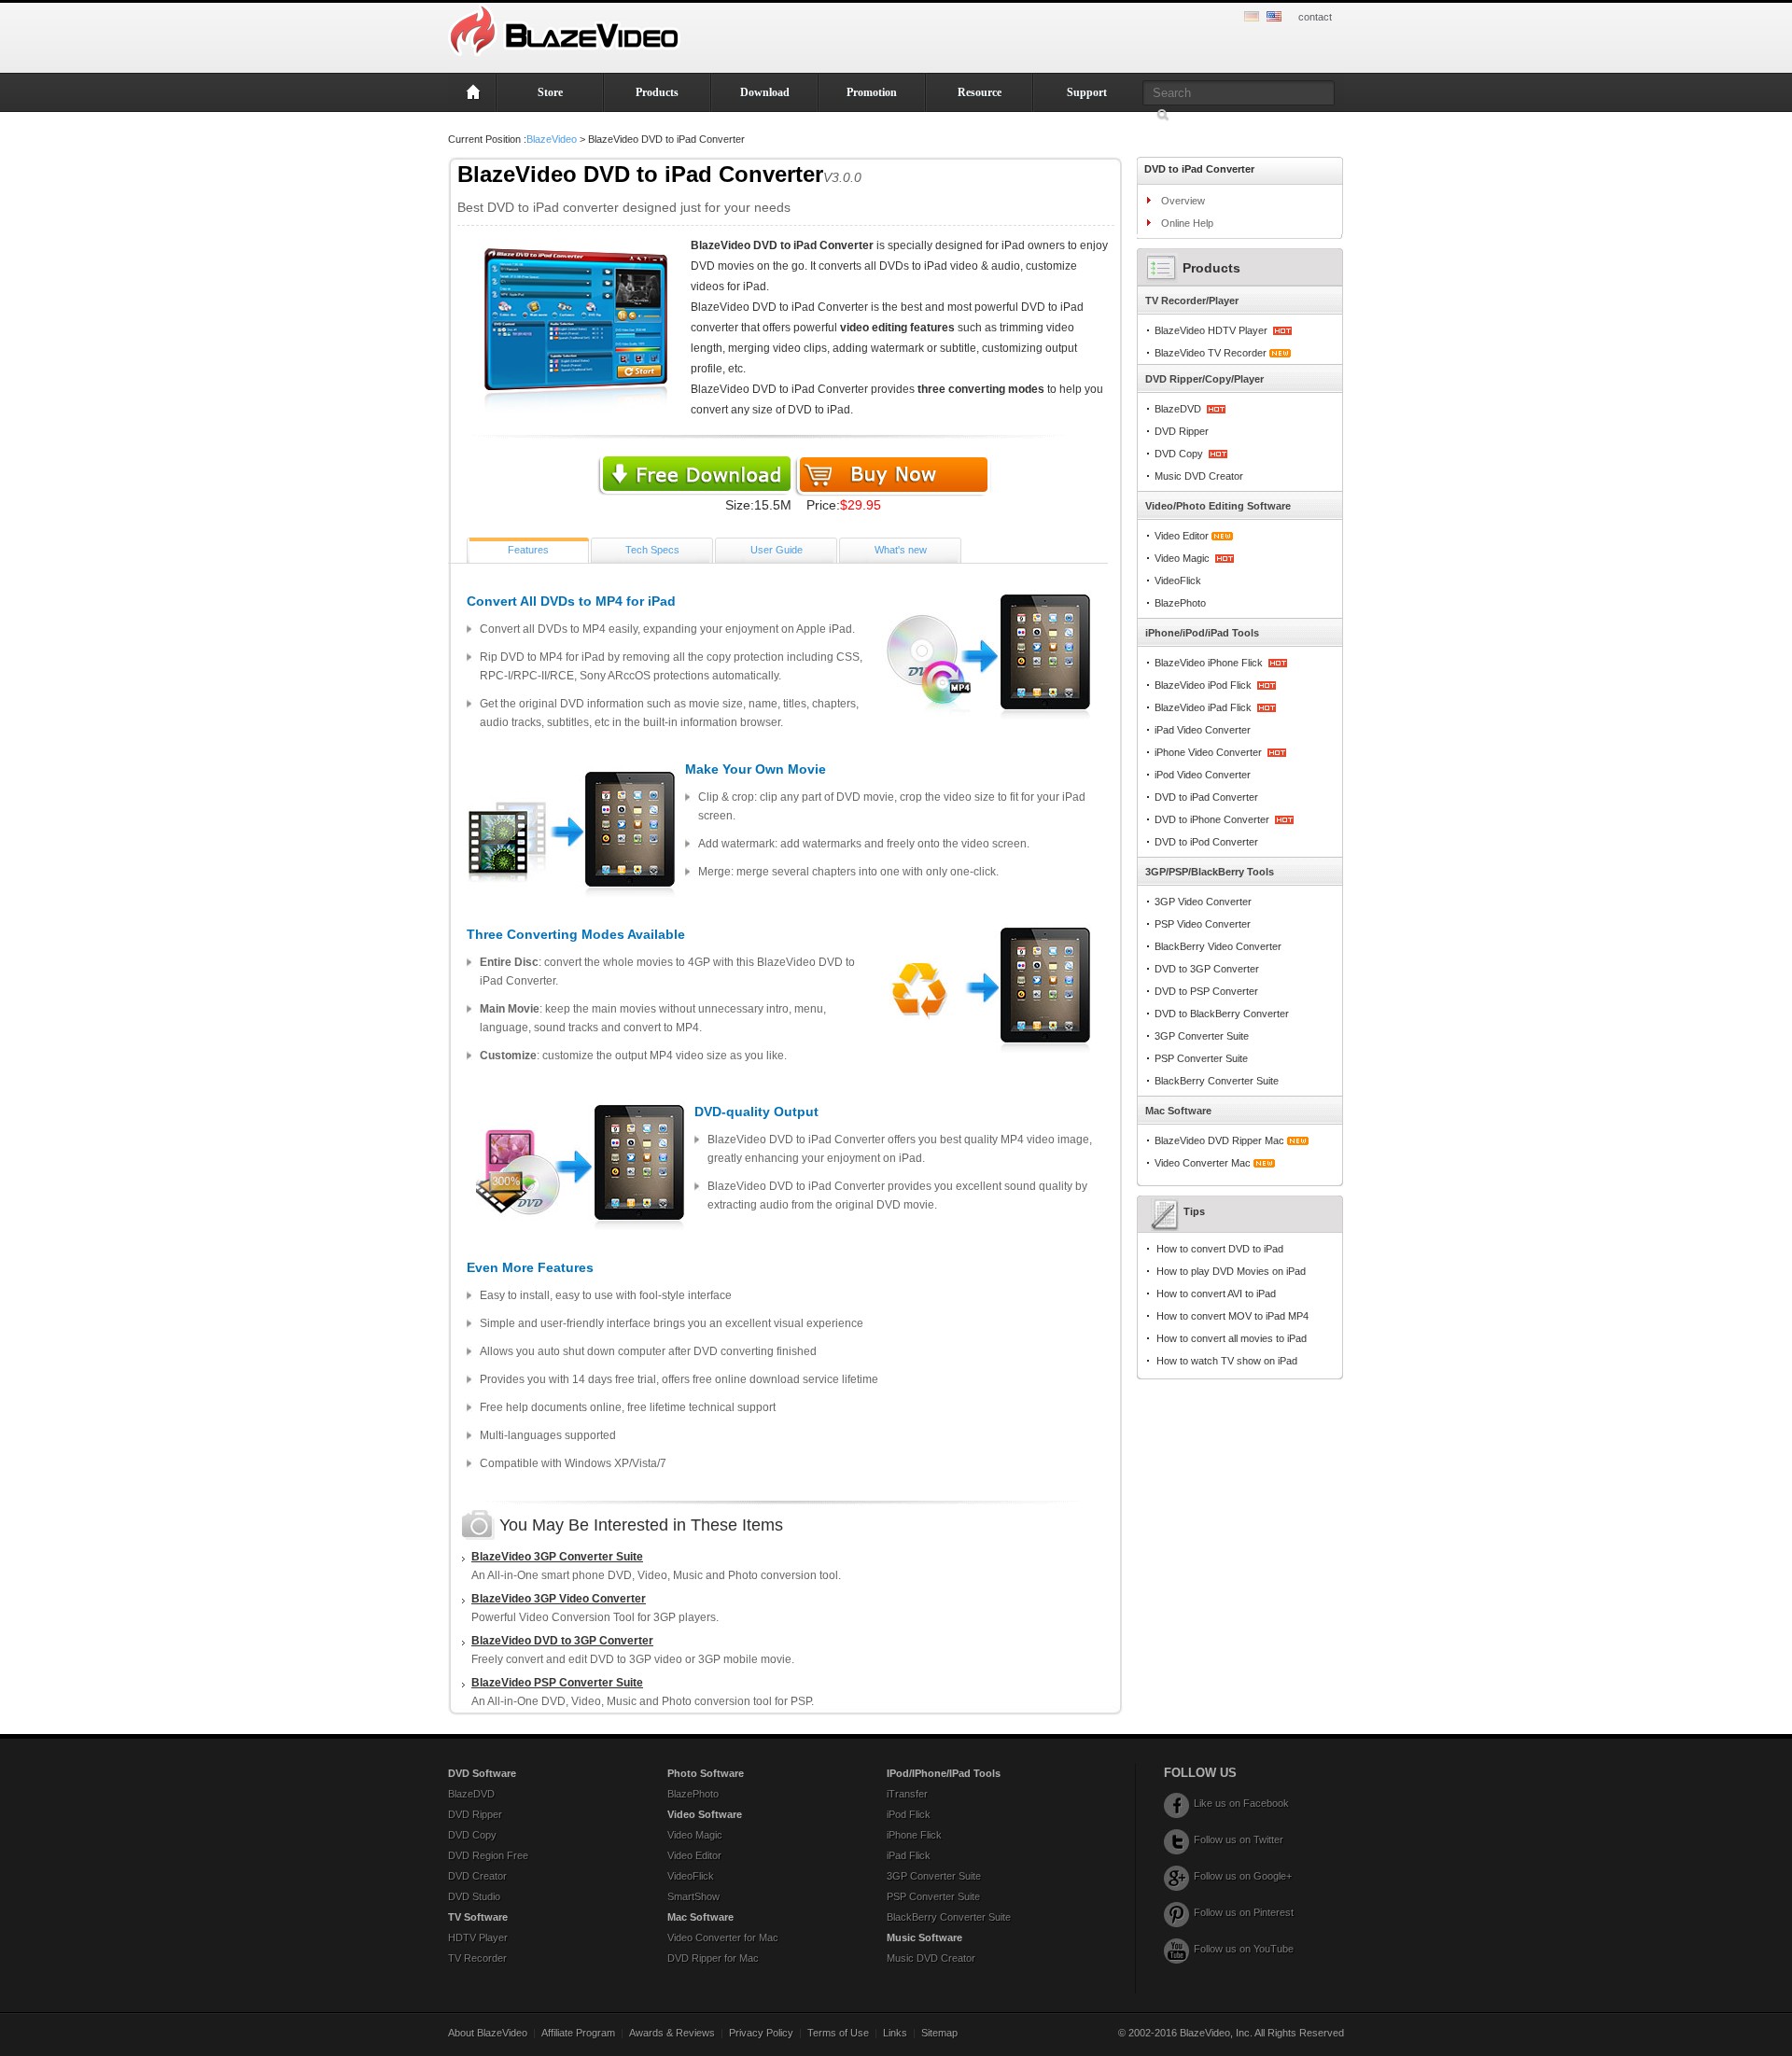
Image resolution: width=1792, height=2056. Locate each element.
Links (895, 2033)
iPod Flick (909, 1814)
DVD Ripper (1182, 431)
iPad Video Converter (1203, 730)
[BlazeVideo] (567, 49)
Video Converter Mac (1203, 1163)
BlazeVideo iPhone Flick (1209, 663)
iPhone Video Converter (1208, 752)
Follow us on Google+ (1243, 1876)
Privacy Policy (761, 2033)
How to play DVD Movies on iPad (1231, 1271)
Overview (1183, 201)
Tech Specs (652, 550)
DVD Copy (1179, 454)
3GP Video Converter (1203, 902)
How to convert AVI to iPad (1216, 1294)
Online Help (1187, 223)
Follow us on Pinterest (1244, 1912)
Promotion (872, 92)
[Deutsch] (1254, 18)
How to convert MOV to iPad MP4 (1232, 1316)
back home (472, 92)
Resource (980, 92)
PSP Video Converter (1203, 924)
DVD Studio (474, 1896)
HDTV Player (478, 1937)
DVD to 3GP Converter (1207, 969)
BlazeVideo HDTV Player (1211, 330)
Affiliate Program (578, 2033)
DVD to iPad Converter (1206, 797)
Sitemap (939, 2033)
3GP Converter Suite (1202, 1036)
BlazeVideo (552, 139)
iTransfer (907, 1794)
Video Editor (1182, 536)
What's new (901, 550)
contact (1315, 17)
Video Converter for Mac (723, 1937)
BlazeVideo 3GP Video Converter (559, 1599)
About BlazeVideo (488, 2033)
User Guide (777, 550)
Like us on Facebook (1241, 1803)
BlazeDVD (1178, 409)
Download (765, 92)
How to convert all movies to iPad (1232, 1338)
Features (528, 550)
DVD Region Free (488, 1855)
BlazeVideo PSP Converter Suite (557, 1683)
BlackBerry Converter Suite (1217, 1081)
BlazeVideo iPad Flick (1203, 707)
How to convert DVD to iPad (1220, 1249)
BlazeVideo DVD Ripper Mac (1219, 1140)
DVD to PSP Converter (1206, 991)
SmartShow (693, 1896)
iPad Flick (909, 1855)
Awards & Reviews (672, 2033)
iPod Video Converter (1203, 775)
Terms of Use (838, 2033)
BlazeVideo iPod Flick (1203, 685)
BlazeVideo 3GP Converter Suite (557, 1557)
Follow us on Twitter (1239, 1839)
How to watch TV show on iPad (1227, 1361)
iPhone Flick (914, 1835)
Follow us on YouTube (1244, 1949)
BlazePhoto (1180, 603)
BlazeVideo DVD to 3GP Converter (562, 1641)
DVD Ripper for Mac (713, 1958)
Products (657, 92)
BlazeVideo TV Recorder (1211, 353)
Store (550, 92)
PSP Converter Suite (1201, 1058)
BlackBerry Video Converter (1218, 946)
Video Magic (1182, 558)
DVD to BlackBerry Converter (1222, 1014)
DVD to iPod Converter (1206, 842)
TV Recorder (477, 1958)
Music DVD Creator (1199, 476)
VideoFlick (1178, 580)
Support (1087, 92)
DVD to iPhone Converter (1212, 819)
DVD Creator (477, 1876)
